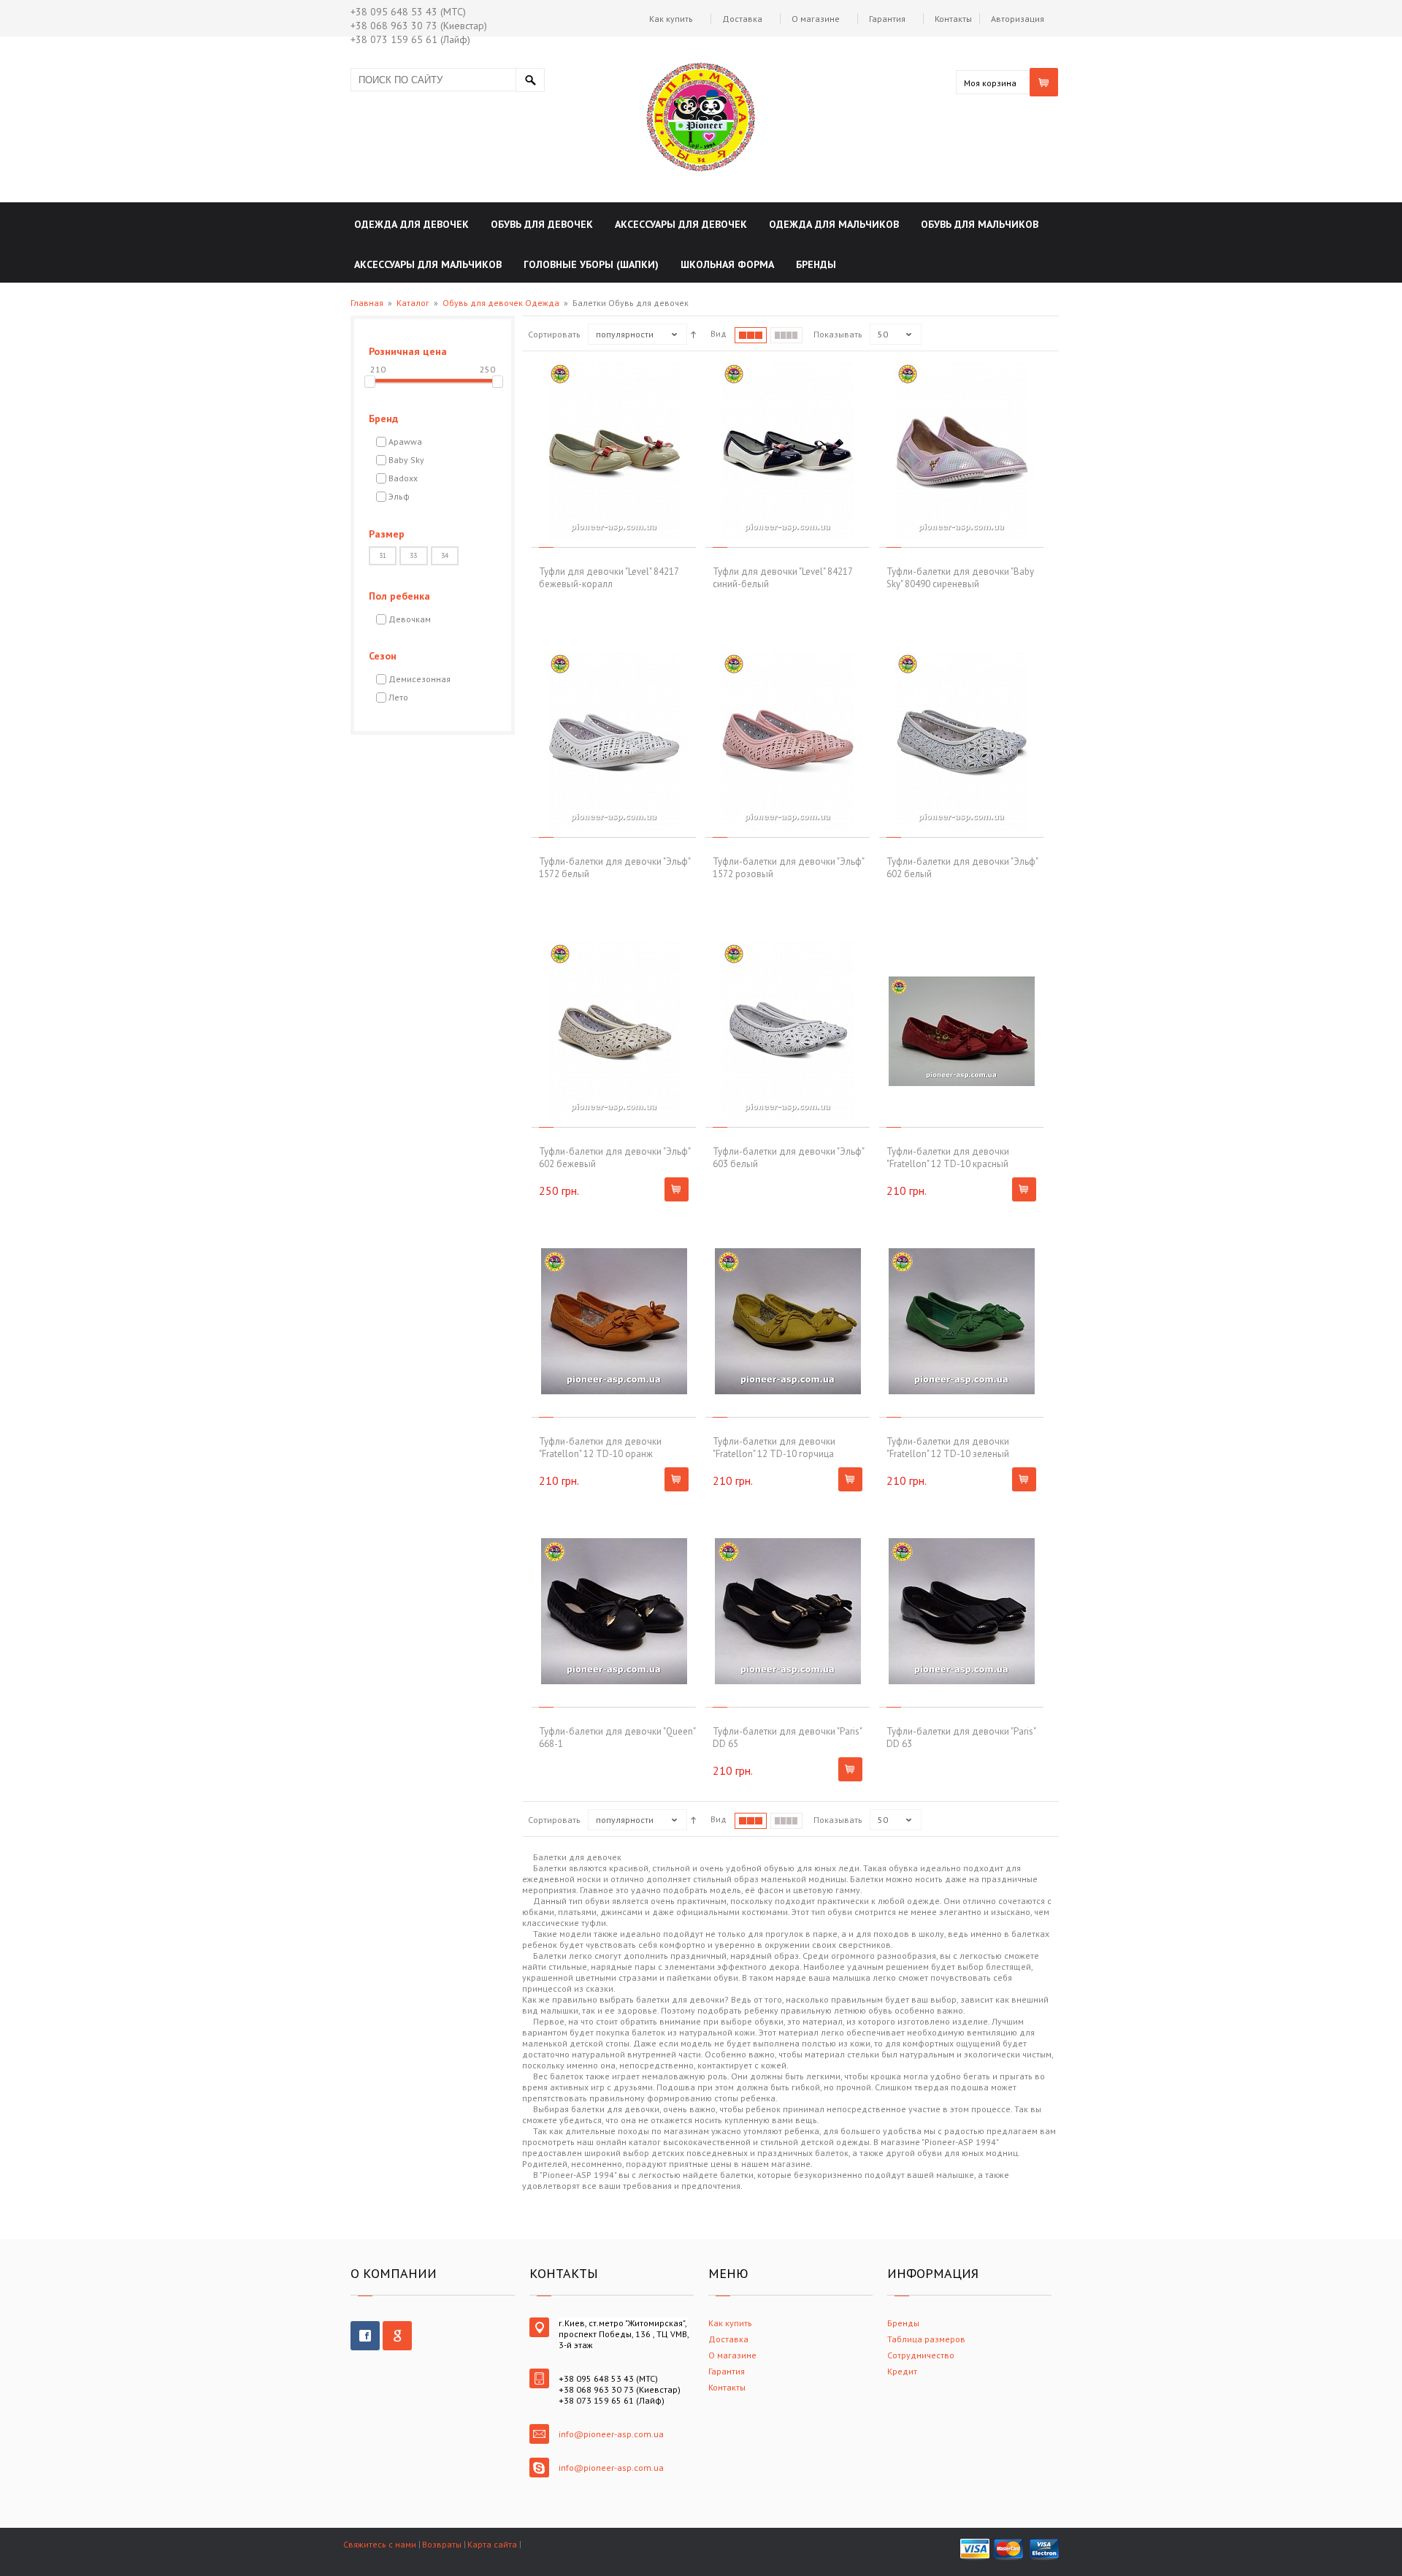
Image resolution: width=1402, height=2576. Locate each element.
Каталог (413, 303)
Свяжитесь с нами (380, 2544)
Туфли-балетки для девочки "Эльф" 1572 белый (614, 868)
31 (383, 555)
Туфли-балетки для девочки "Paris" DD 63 (961, 1738)
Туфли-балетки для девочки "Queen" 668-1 (617, 1738)
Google (397, 2336)
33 (413, 555)
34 (445, 555)
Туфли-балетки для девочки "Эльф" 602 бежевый (614, 1158)
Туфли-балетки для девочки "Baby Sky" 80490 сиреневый (960, 578)
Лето (398, 697)
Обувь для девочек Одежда (501, 303)
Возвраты (442, 2544)
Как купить (671, 19)
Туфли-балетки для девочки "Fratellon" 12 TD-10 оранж (600, 1448)
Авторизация (1018, 19)
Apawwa (405, 442)
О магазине (816, 19)
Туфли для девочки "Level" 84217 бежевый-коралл (609, 578)
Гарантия (887, 19)
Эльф (399, 496)
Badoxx (403, 478)
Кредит (902, 2371)
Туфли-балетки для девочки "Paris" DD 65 (787, 1738)
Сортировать (554, 334)
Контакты (953, 19)
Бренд (383, 418)
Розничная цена (408, 351)
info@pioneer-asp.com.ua (611, 2434)
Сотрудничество (921, 2355)
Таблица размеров (926, 2339)
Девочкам (410, 619)
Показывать (838, 334)
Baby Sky (406, 460)
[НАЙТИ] (530, 80)
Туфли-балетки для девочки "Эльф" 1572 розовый (788, 868)
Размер (387, 534)
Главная (367, 303)
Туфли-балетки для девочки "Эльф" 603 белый (788, 1158)
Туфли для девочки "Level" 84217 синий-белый (782, 578)
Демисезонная (420, 679)
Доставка (742, 19)
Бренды (903, 2323)
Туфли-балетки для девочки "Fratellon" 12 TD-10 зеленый (948, 1448)
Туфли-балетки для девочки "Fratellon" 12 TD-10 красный (948, 1158)
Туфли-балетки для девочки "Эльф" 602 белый (962, 868)
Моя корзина (990, 83)
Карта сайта (492, 2544)
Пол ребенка (399, 596)
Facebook (365, 2336)
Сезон (383, 656)
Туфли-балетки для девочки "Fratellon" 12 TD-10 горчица (774, 1448)
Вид (719, 333)
